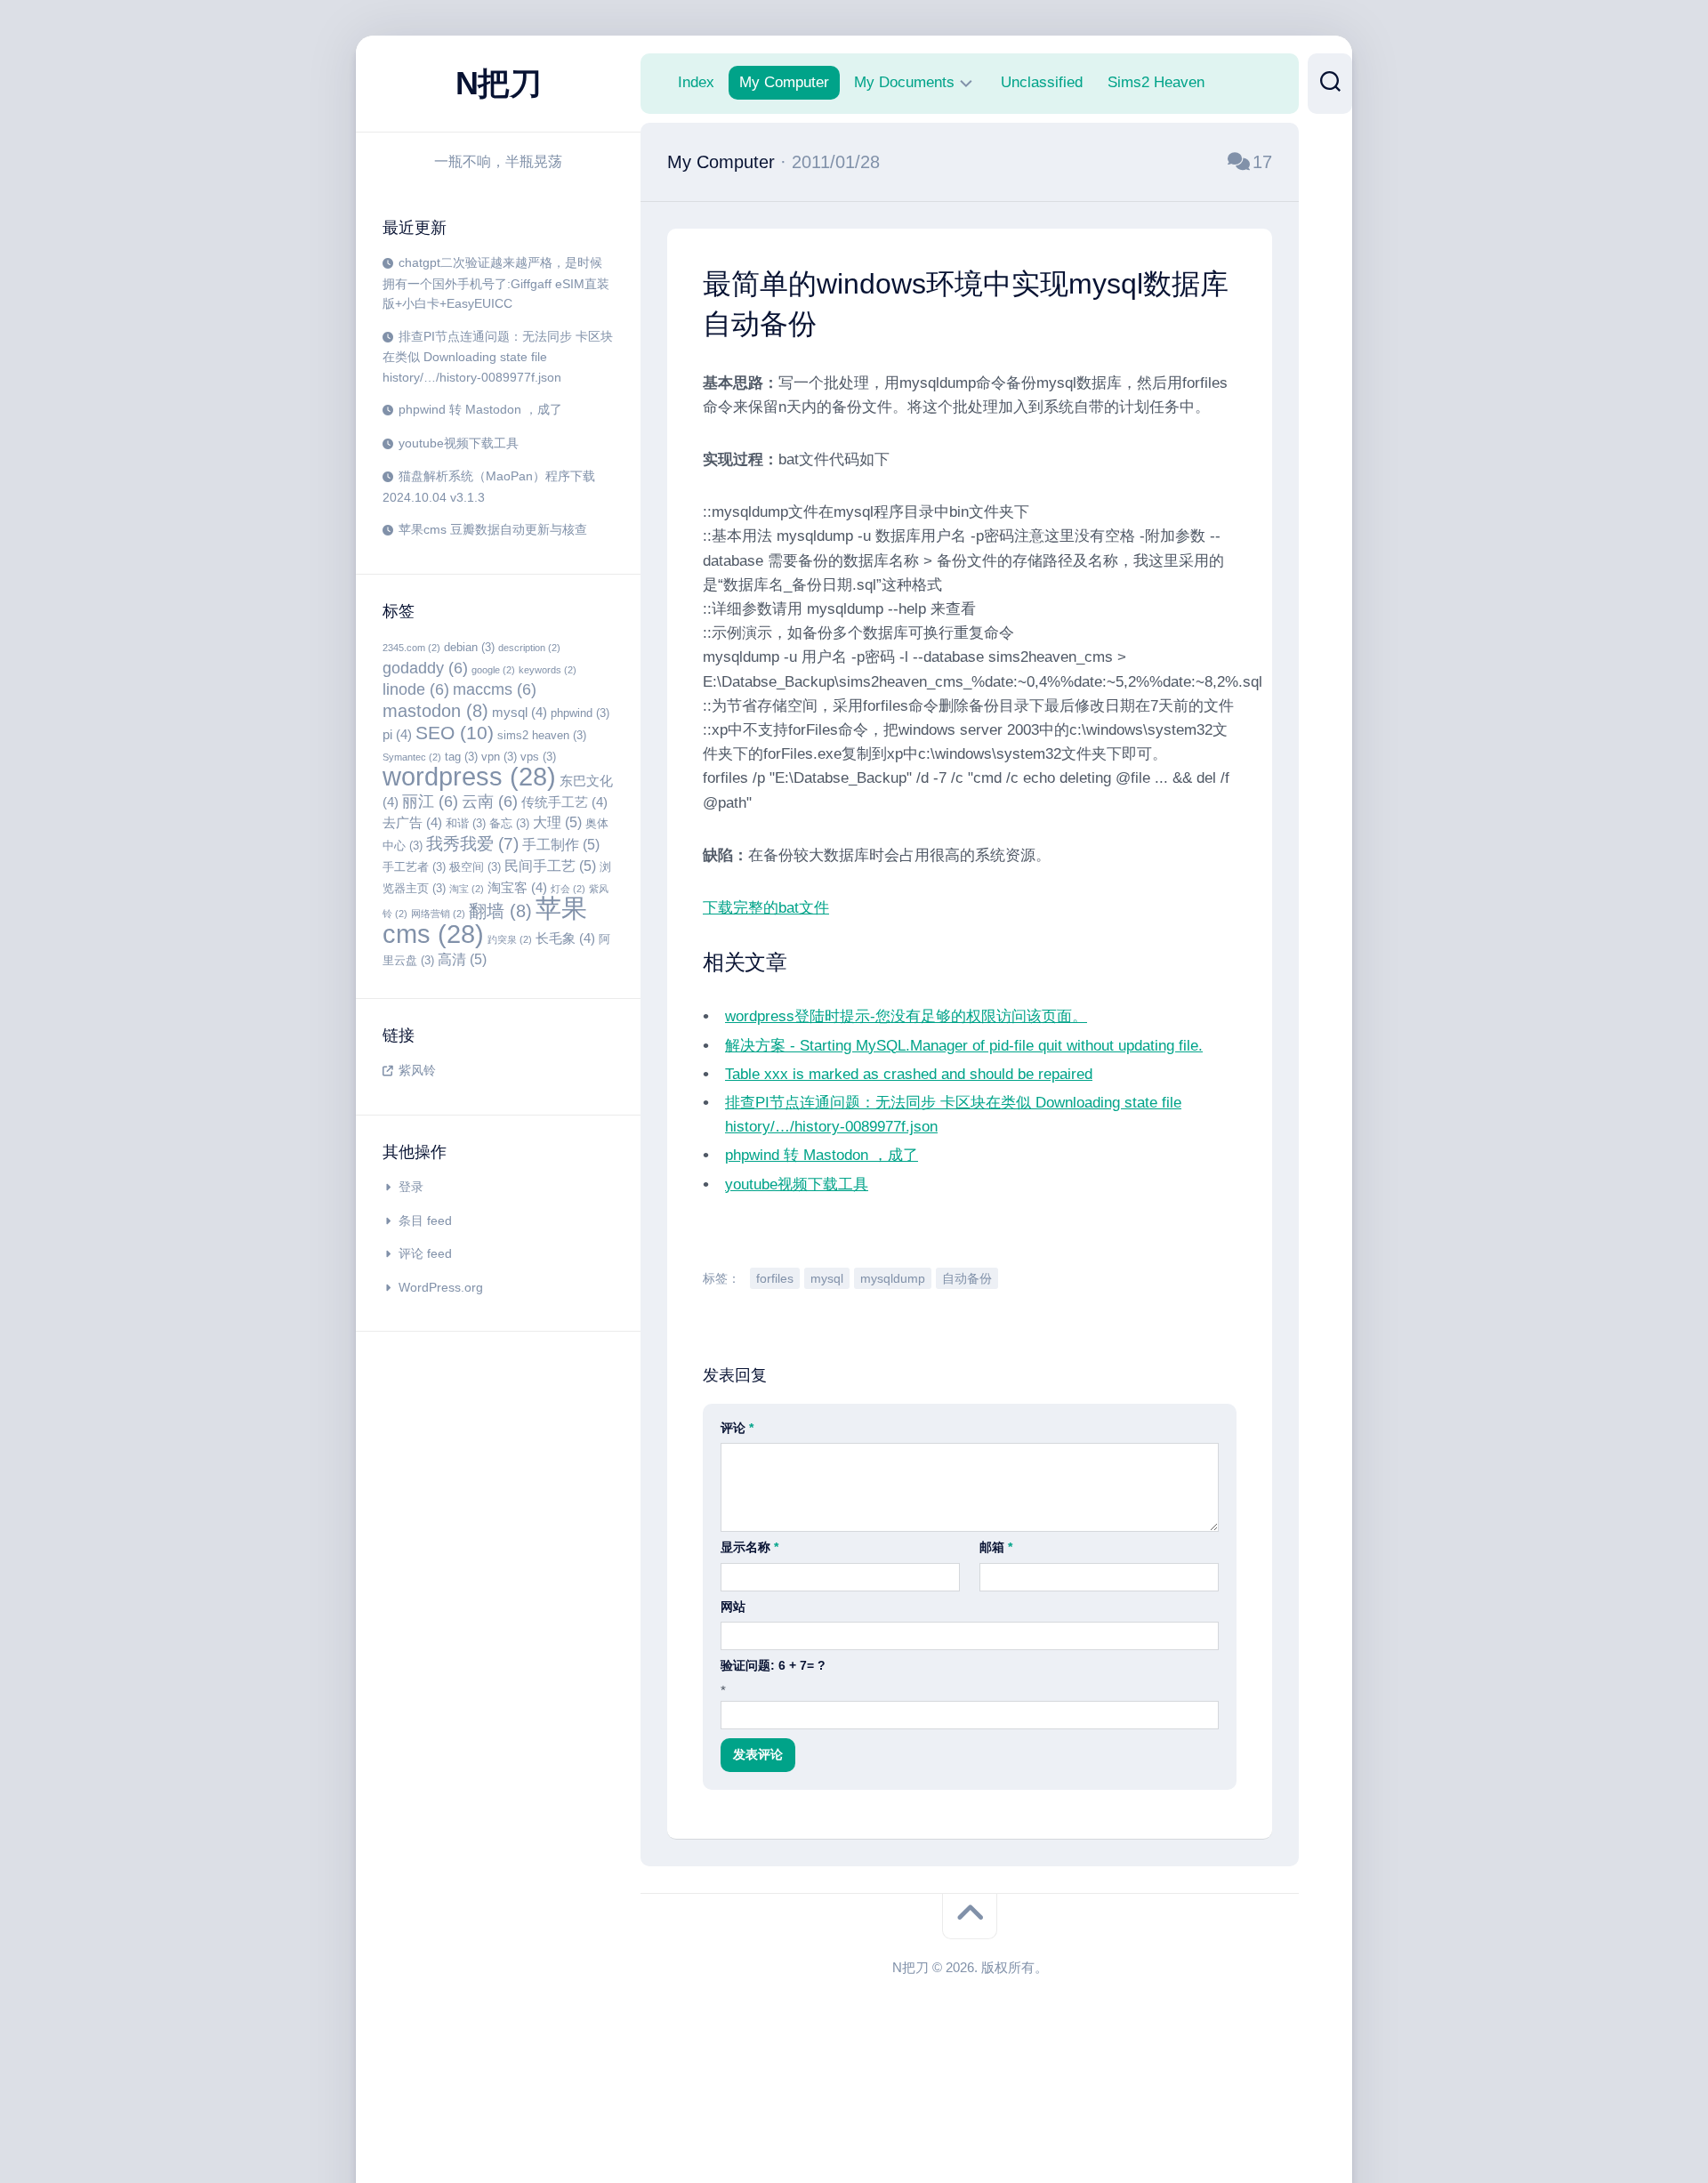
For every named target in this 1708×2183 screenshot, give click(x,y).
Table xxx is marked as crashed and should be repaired (909, 1074)
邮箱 (996, 1547)
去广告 (412, 823)
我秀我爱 (472, 844)
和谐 (466, 823)
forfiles (775, 1278)
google (493, 670)
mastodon (435, 711)
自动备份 (967, 1278)
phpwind (580, 713)
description (529, 648)
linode (416, 689)
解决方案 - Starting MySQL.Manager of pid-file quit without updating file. (964, 1046)
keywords (548, 670)
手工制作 (561, 844)
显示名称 (749, 1547)
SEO (455, 733)
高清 (462, 959)
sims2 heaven (542, 735)
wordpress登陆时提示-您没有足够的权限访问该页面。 (906, 1016)
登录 (411, 1187)
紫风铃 (417, 1070)
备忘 (509, 823)
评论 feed (425, 1253)
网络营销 (438, 914)
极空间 (475, 867)
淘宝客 (517, 888)
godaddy (425, 668)
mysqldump (893, 1278)
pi (397, 735)
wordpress (469, 776)
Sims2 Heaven (1156, 82)
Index (696, 82)
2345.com (411, 648)
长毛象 (565, 938)
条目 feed (425, 1220)
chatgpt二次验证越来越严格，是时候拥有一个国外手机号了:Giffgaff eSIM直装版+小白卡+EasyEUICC (496, 283)
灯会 (568, 889)
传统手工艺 (564, 802)
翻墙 (500, 911)
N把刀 (499, 83)
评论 (737, 1428)
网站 (733, 1607)
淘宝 (467, 889)
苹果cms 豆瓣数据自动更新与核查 (493, 529)
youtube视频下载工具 (459, 443)
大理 (557, 822)
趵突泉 (510, 939)
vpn (499, 757)
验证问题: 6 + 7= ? (773, 1665)
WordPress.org (441, 1287)
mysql (520, 713)
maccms (495, 689)
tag (461, 757)
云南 (490, 802)
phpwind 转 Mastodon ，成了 (480, 409)
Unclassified (1042, 82)
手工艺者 (414, 867)
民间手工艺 (550, 866)
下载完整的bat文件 (766, 908)
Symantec (412, 757)
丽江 (430, 802)
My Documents (904, 82)
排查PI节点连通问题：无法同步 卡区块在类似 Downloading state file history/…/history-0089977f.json (498, 357)
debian (469, 647)
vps (538, 757)
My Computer (784, 82)
